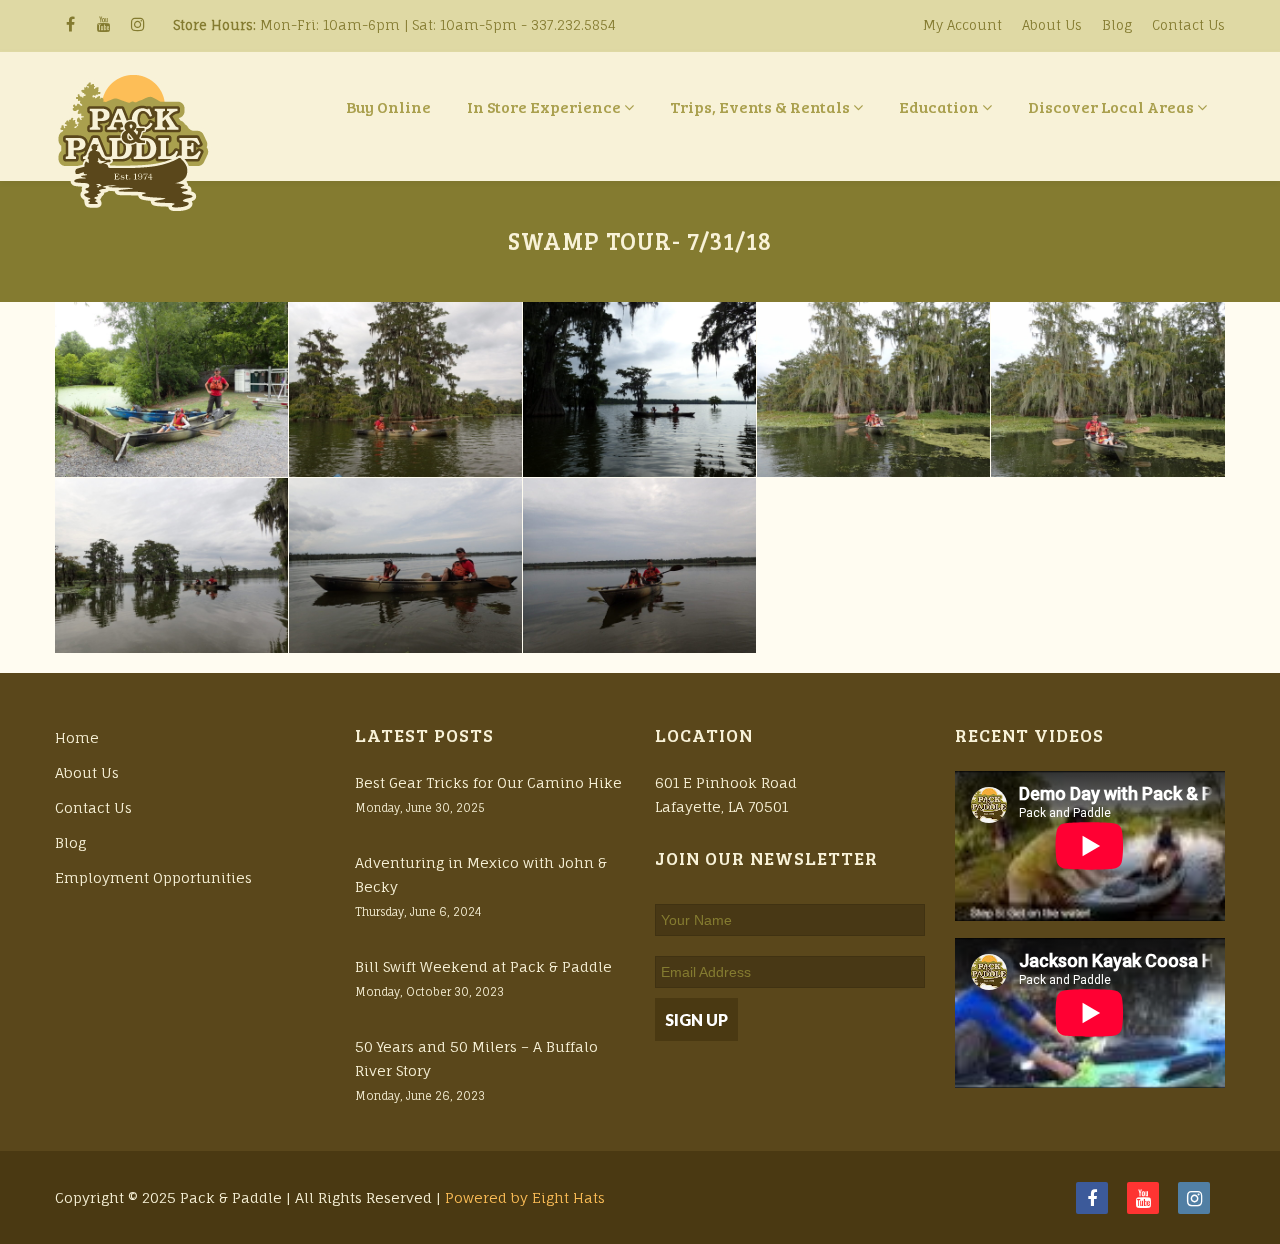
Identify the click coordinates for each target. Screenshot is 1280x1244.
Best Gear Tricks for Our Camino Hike (488, 782)
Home (77, 737)
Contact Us (1188, 25)
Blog (1117, 25)
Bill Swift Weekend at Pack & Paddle (483, 966)
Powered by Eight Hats (525, 1197)
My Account (962, 25)
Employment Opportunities (153, 877)
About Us (1052, 25)
